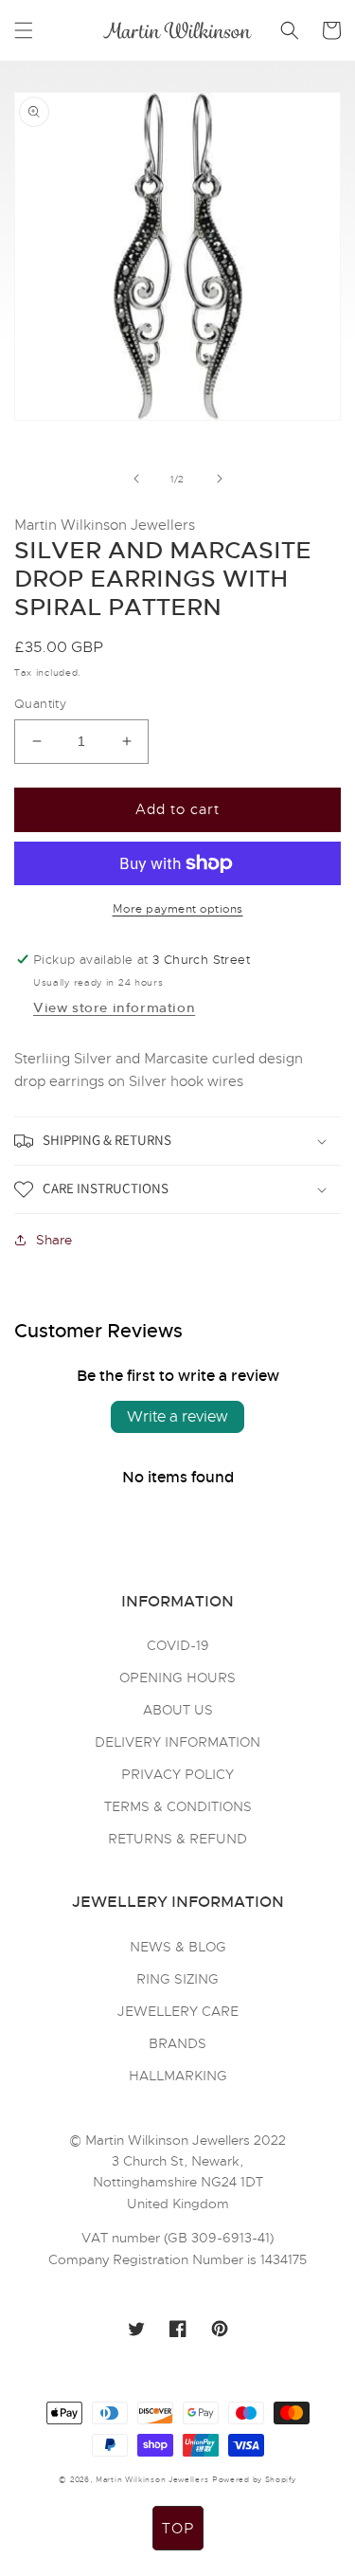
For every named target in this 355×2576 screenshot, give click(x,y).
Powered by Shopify (254, 2479)
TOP (178, 2529)
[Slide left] (136, 479)
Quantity (40, 704)
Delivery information (177, 1742)
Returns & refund (177, 1839)
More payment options (178, 909)
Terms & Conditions (178, 1806)
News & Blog (178, 1947)
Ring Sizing (177, 1979)
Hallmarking (178, 2076)
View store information (114, 1007)
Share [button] (54, 1240)
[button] (24, 30)
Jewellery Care (178, 2011)
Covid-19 (178, 1645)
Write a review (177, 1417)
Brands (177, 2043)
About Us (178, 1710)
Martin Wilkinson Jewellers (152, 2479)
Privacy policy (177, 1774)
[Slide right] (220, 479)
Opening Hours (177, 1678)
